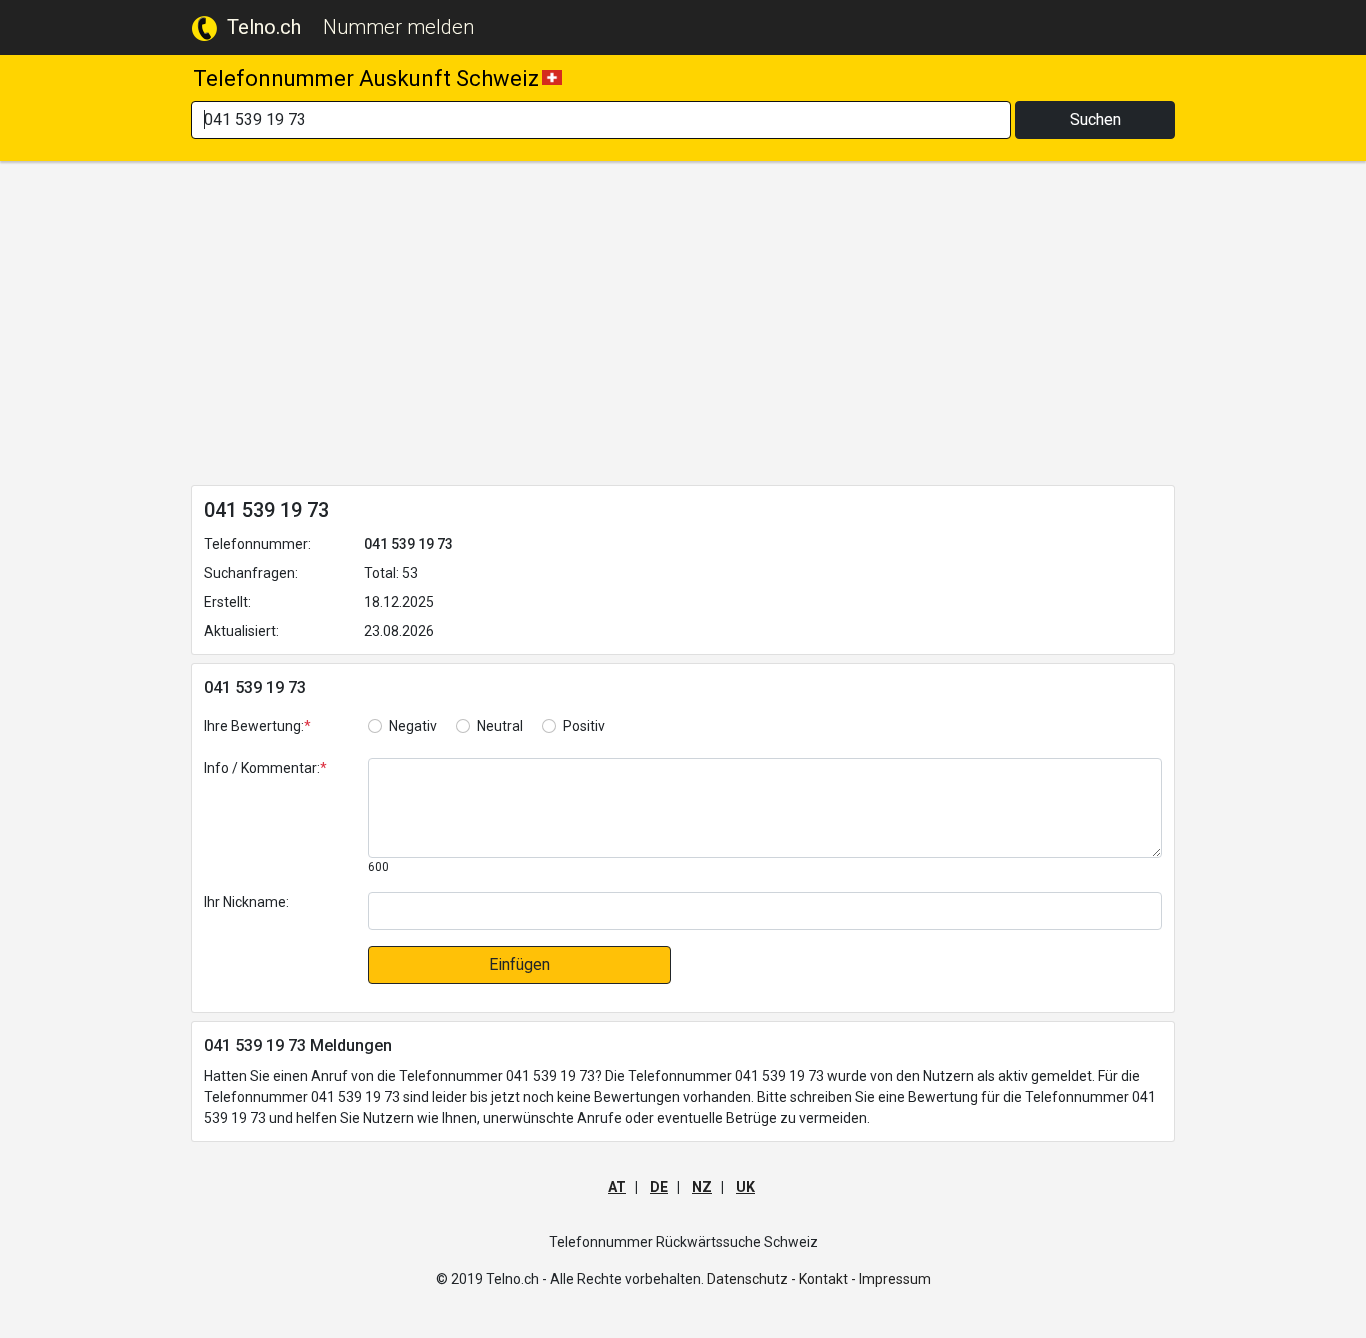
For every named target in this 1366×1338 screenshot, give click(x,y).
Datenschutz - (751, 1279)
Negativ (413, 726)
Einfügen (519, 964)
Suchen (1095, 119)
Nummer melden (398, 27)
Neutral (500, 726)
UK (745, 1187)
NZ (702, 1187)
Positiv (584, 726)
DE (659, 1187)
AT (617, 1187)
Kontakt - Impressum (865, 1279)
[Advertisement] (683, 327)
